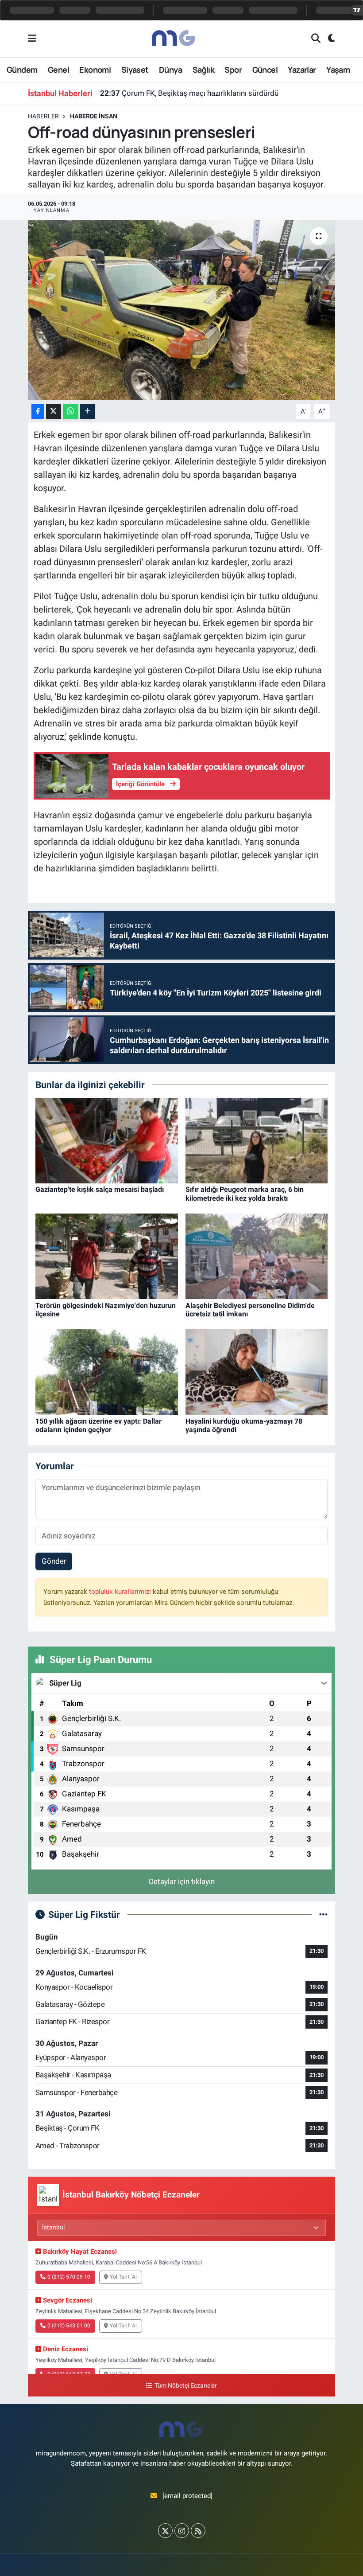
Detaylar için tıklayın (182, 1881)
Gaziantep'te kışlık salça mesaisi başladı (100, 1189)
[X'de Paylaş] (54, 412)
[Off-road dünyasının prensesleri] (182, 310)
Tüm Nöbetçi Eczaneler (185, 2386)
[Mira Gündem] (174, 38)
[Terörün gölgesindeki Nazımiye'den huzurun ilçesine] (107, 1256)
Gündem (22, 70)
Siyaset (135, 70)
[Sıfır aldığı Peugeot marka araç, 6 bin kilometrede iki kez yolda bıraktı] (257, 1140)
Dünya (170, 70)
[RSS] (198, 2531)
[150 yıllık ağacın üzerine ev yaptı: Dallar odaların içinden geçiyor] (107, 1371)
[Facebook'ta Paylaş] (38, 412)
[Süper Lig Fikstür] (323, 1914)
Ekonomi (95, 70)
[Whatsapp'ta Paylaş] (71, 412)
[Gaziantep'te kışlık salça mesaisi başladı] (107, 1140)
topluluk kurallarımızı (121, 1592)
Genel (58, 70)
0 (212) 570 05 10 (69, 2277)
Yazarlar (302, 70)
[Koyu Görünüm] (328, 39)
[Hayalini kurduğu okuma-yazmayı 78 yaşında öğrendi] (257, 1371)
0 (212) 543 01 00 (69, 2326)
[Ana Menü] (32, 39)
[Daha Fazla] (87, 412)
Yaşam (338, 70)
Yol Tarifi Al (123, 2277)
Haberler (43, 116)
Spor (233, 70)
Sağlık (203, 70)
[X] (165, 2531)
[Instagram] (182, 2531)
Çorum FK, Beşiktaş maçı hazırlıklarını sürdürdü (189, 93)
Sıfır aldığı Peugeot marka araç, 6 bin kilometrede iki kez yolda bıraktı (245, 1194)
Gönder (54, 1561)
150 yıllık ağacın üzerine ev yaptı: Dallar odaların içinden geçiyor (98, 1425)
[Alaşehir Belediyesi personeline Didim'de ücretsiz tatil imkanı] (257, 1256)
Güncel (265, 70)
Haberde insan (94, 116)
